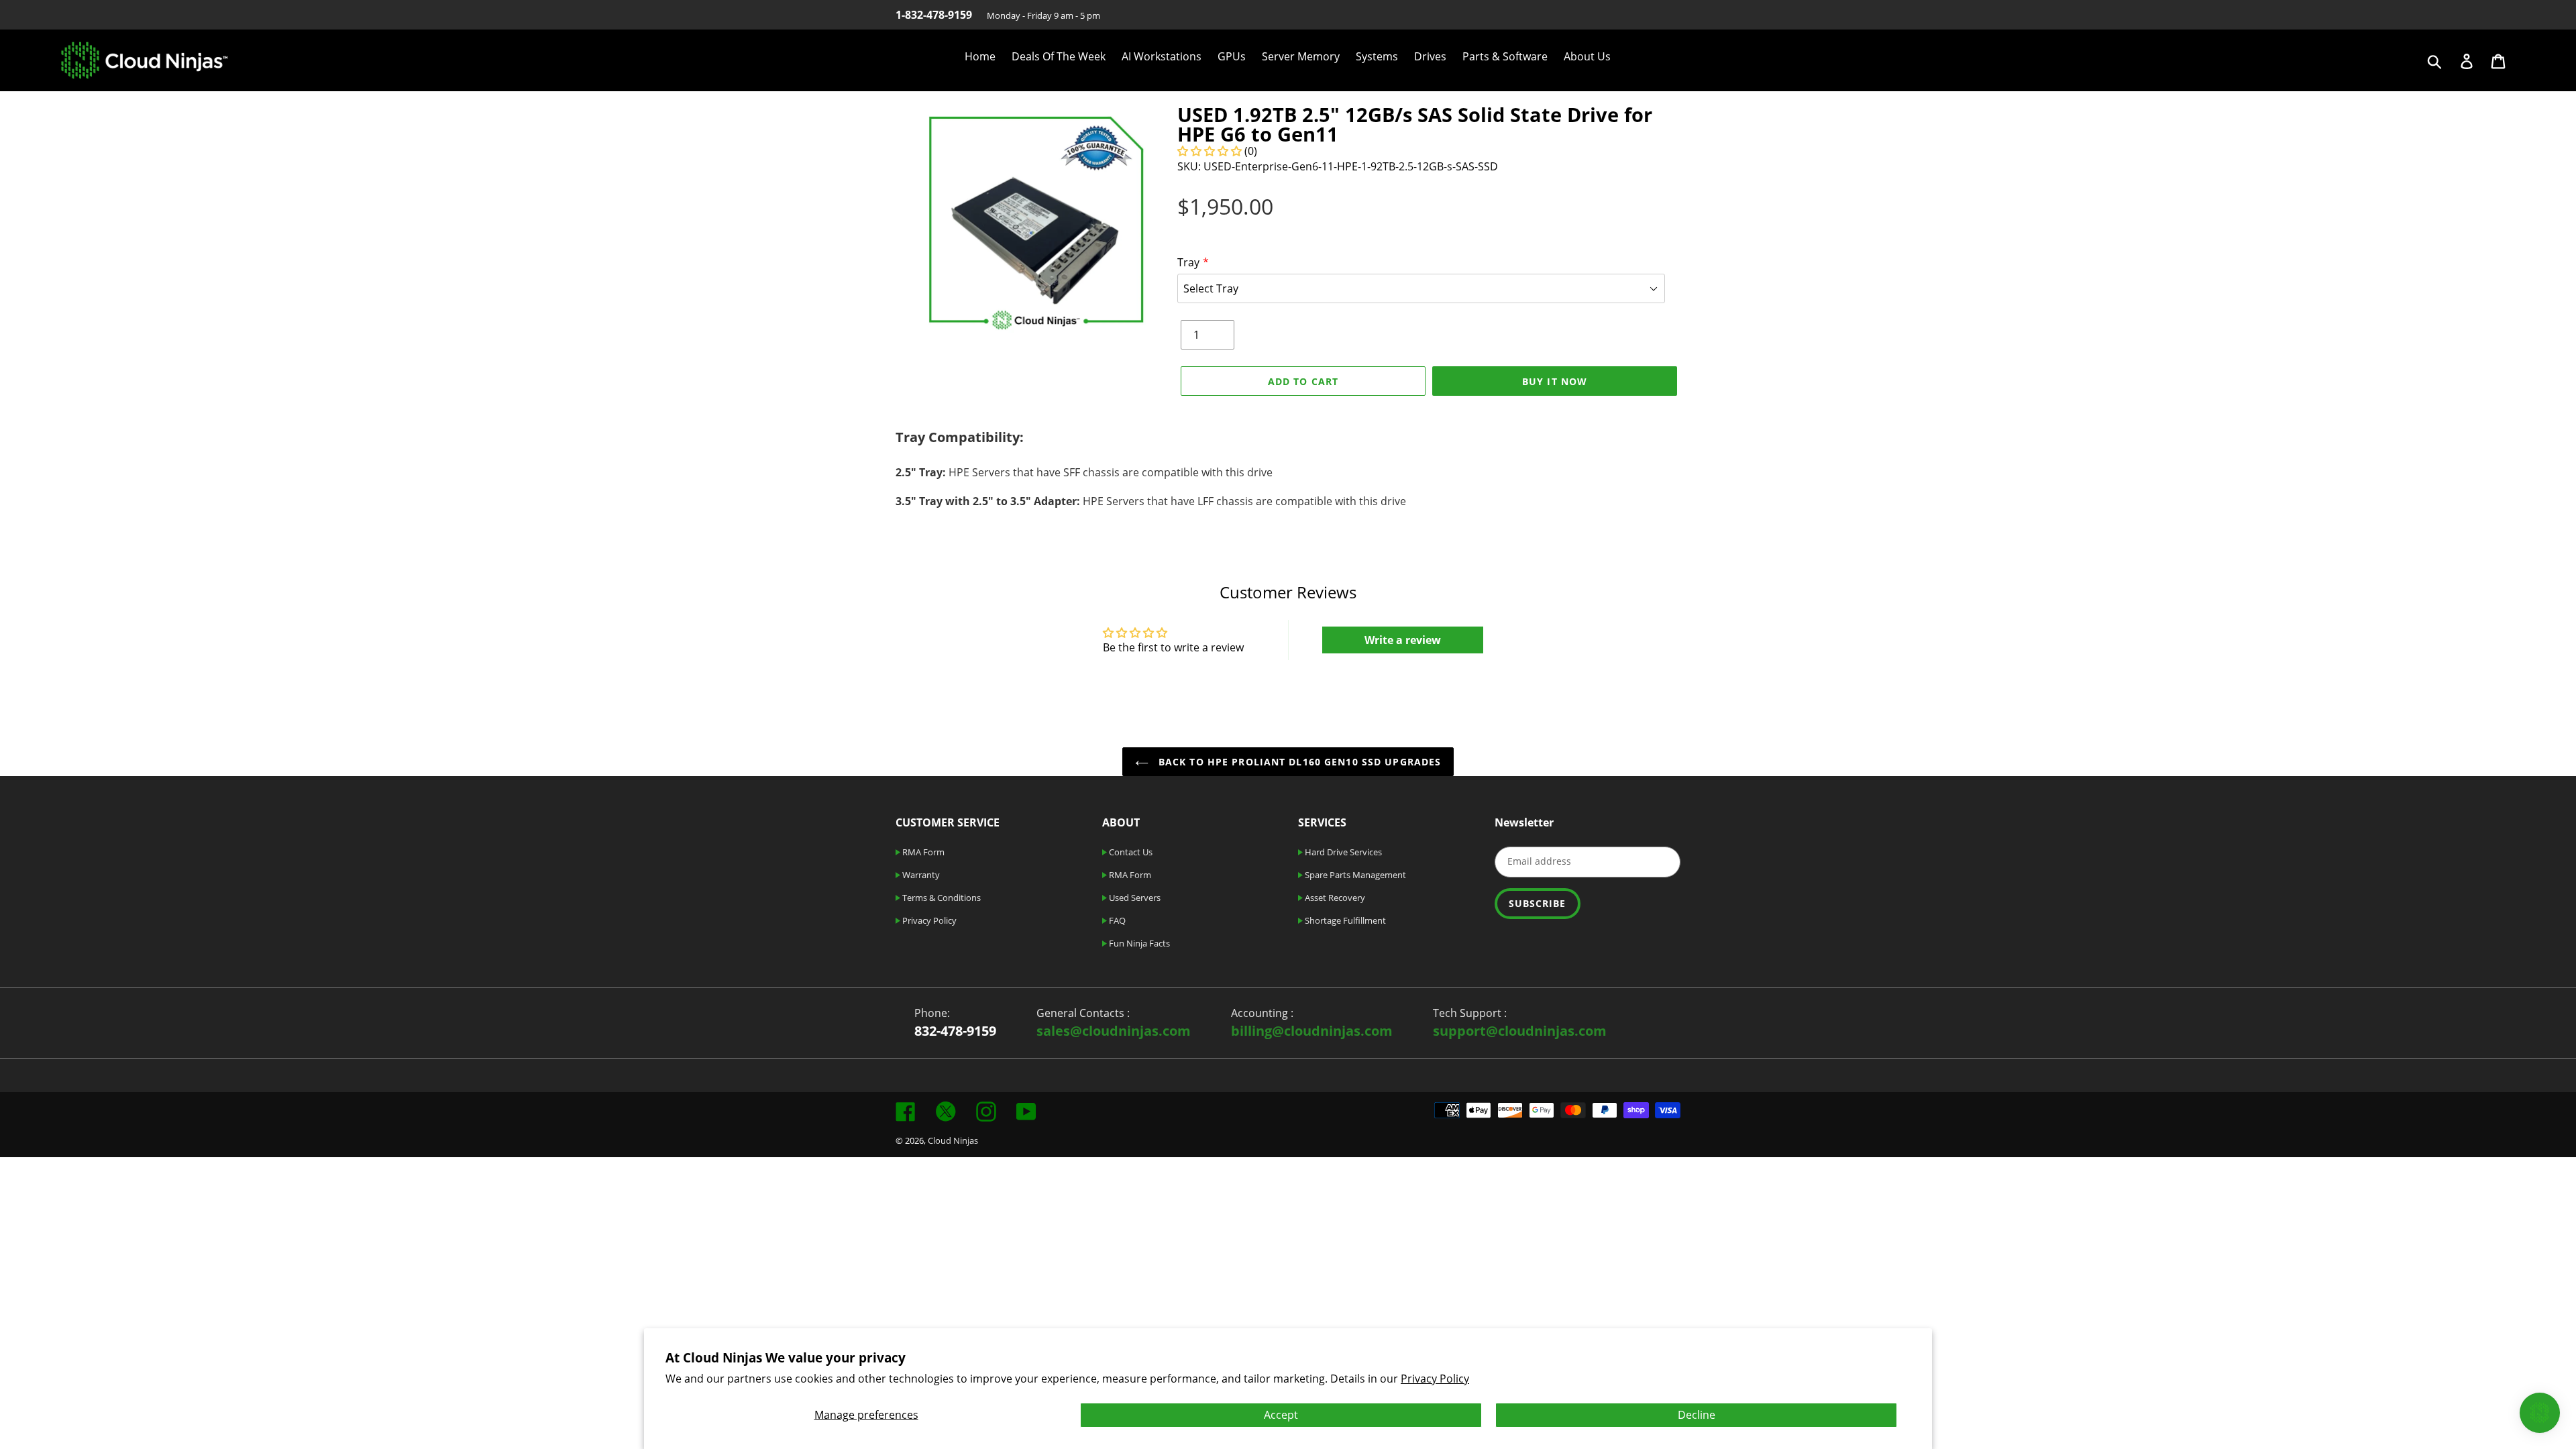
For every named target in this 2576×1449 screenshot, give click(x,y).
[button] (1211, 151)
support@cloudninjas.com (1520, 1031)
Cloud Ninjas (953, 1140)
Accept (1281, 1415)
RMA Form (922, 852)
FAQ (1116, 920)
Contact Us (1130, 852)
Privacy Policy (1435, 1379)
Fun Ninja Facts (1138, 943)
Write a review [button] (1403, 640)
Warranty (920, 875)
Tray (1188, 262)
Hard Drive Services (1342, 852)
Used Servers (1134, 898)
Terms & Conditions (941, 898)
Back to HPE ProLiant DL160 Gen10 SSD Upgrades (1298, 762)
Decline (1697, 1415)
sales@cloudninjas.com (1114, 1031)
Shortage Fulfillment (1344, 920)
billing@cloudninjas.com (1312, 1031)
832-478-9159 (955, 1031)
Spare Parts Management (1354, 875)
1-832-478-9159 (934, 15)
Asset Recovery (1334, 898)
